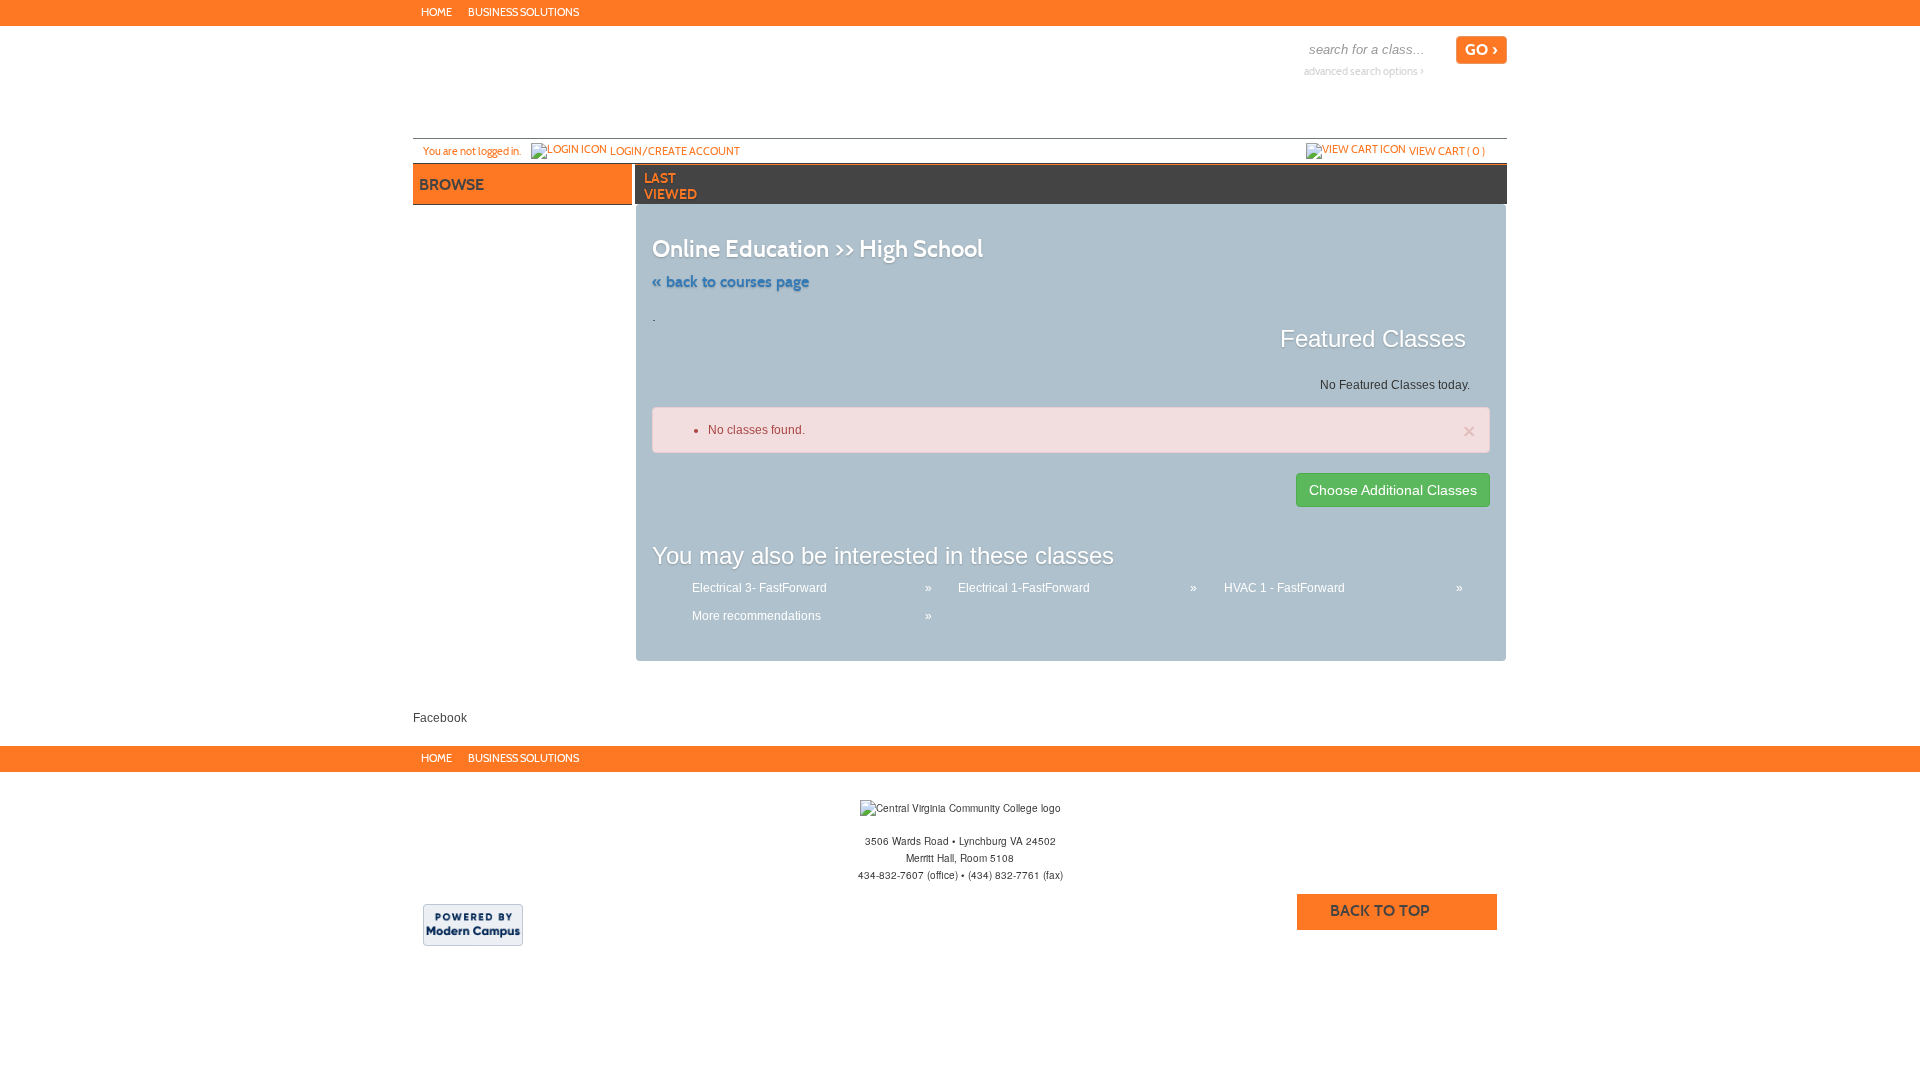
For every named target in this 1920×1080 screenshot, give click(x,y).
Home (436, 12)
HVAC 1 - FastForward (1284, 588)
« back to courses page (730, 281)
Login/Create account (675, 151)
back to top (1379, 910)
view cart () (1447, 151)
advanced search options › (1364, 71)
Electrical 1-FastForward (1024, 588)
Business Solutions (523, 12)
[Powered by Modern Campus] (473, 924)
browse (451, 184)
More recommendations (756, 616)
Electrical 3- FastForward (759, 588)
